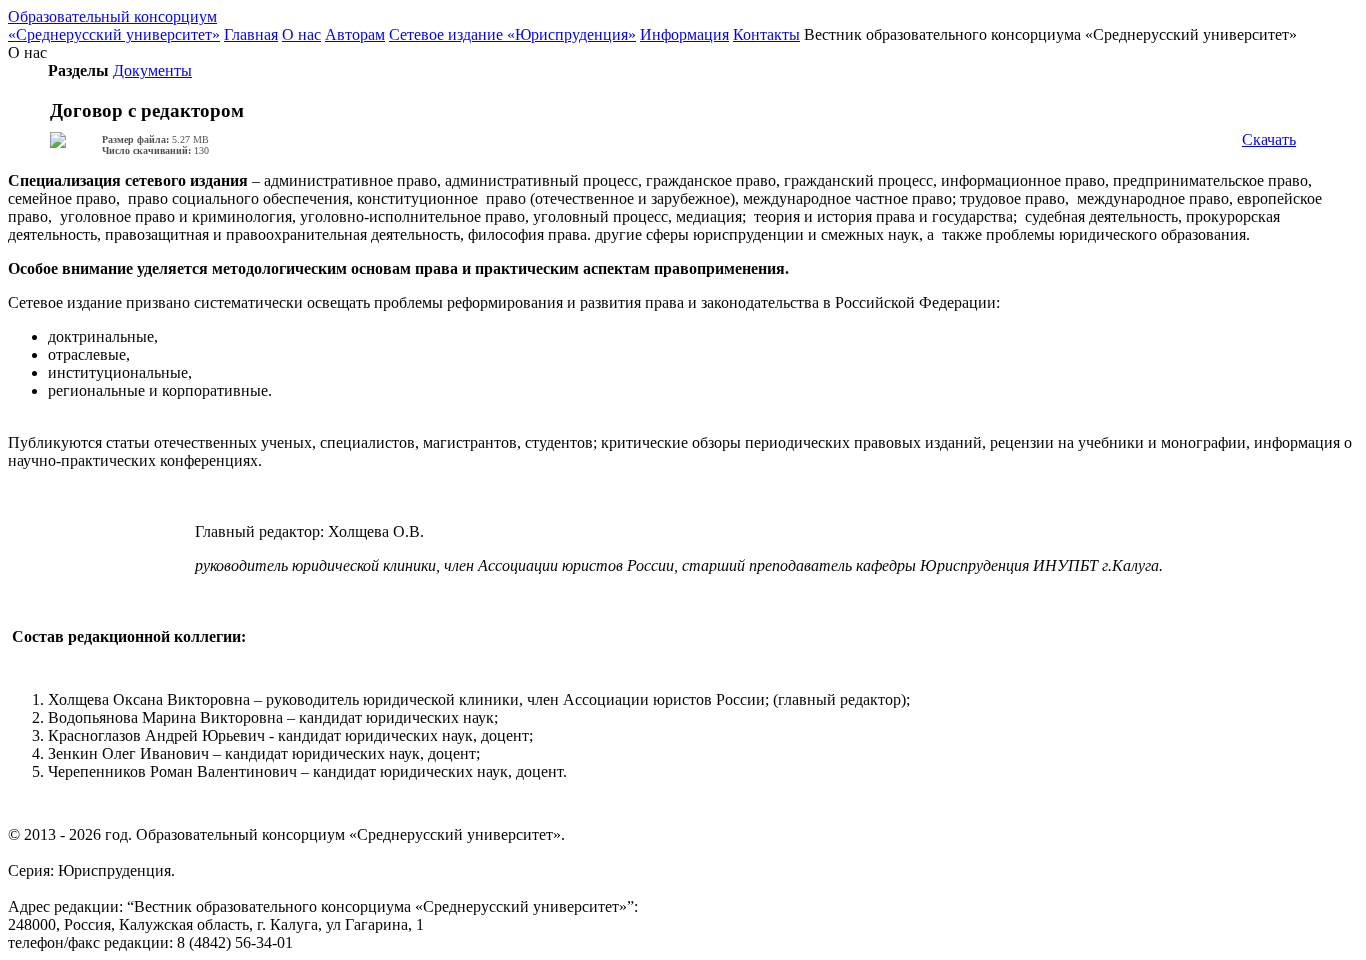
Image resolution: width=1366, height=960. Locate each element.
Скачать (1269, 139)
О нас (301, 34)
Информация (684, 34)
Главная (251, 34)
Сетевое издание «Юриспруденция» (512, 34)
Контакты (766, 34)
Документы (152, 70)
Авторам (355, 34)
